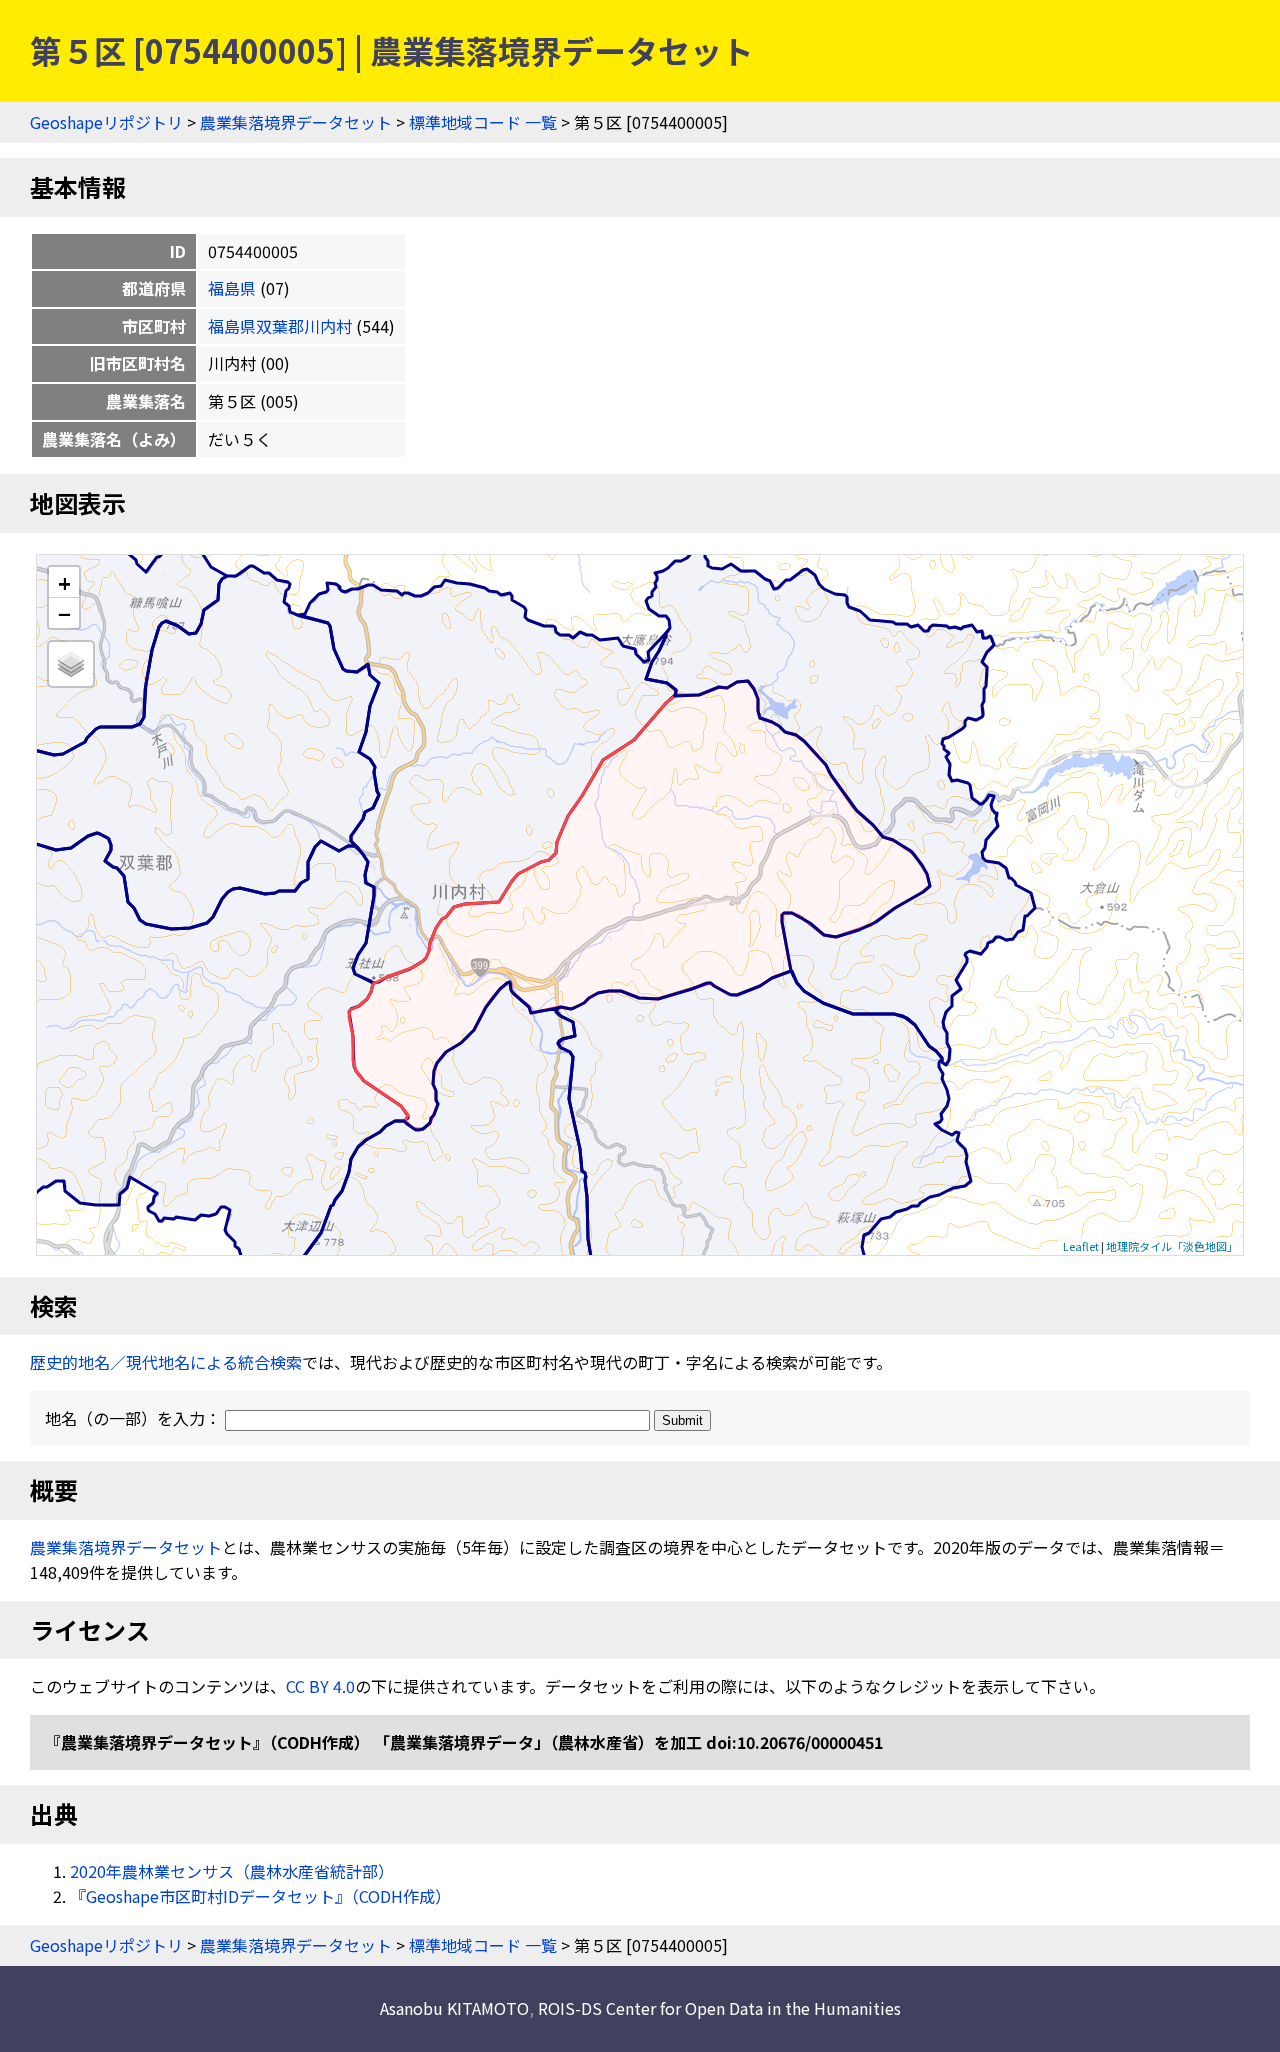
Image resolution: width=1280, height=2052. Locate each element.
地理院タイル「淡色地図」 (1172, 1246)
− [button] (64, 613)
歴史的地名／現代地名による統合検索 (166, 1362)
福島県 (232, 288)
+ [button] (64, 582)
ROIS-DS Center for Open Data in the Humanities (719, 2008)
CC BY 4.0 (320, 1686)
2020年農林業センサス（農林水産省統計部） (232, 1871)
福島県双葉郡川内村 (280, 326)
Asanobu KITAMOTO (454, 2008)
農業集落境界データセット (296, 122)
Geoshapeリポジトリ (106, 122)
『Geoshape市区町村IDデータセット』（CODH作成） (260, 1896)
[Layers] (71, 664)
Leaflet (1081, 1246)
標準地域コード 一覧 (483, 122)
